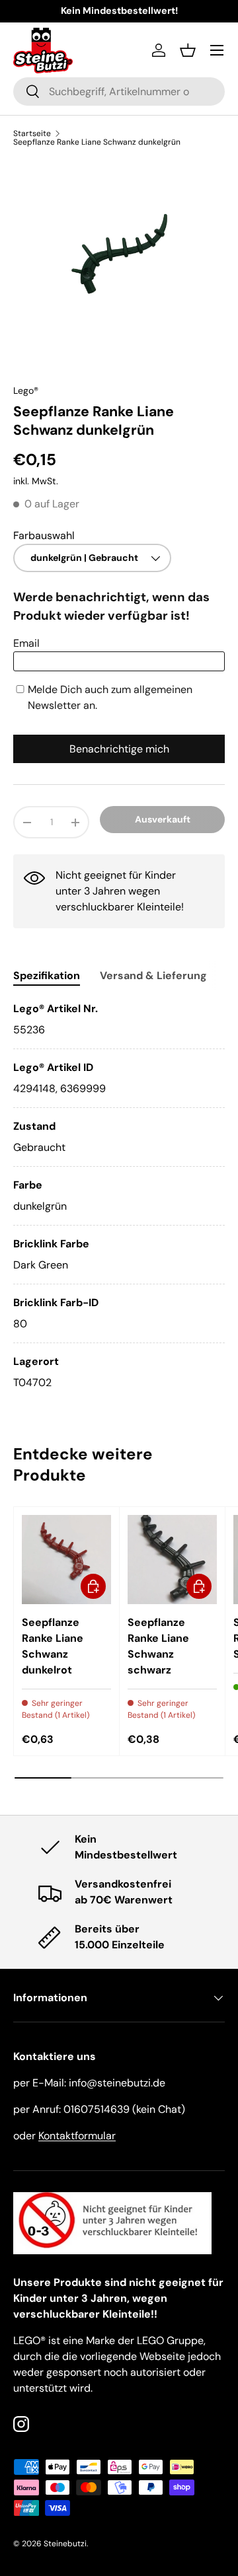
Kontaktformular (77, 2136)
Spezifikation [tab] (47, 975)
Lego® (26, 390)
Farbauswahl (44, 535)
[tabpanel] (119, 1196)
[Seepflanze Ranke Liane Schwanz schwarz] (172, 1560)
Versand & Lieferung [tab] (153, 975)
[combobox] (119, 92)
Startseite (32, 133)
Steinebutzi (65, 2544)
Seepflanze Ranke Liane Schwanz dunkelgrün (97, 142)
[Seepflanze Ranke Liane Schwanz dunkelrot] (66, 1560)
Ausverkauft (163, 819)
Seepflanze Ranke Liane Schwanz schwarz (158, 1646)
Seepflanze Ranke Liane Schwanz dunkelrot (53, 1646)
